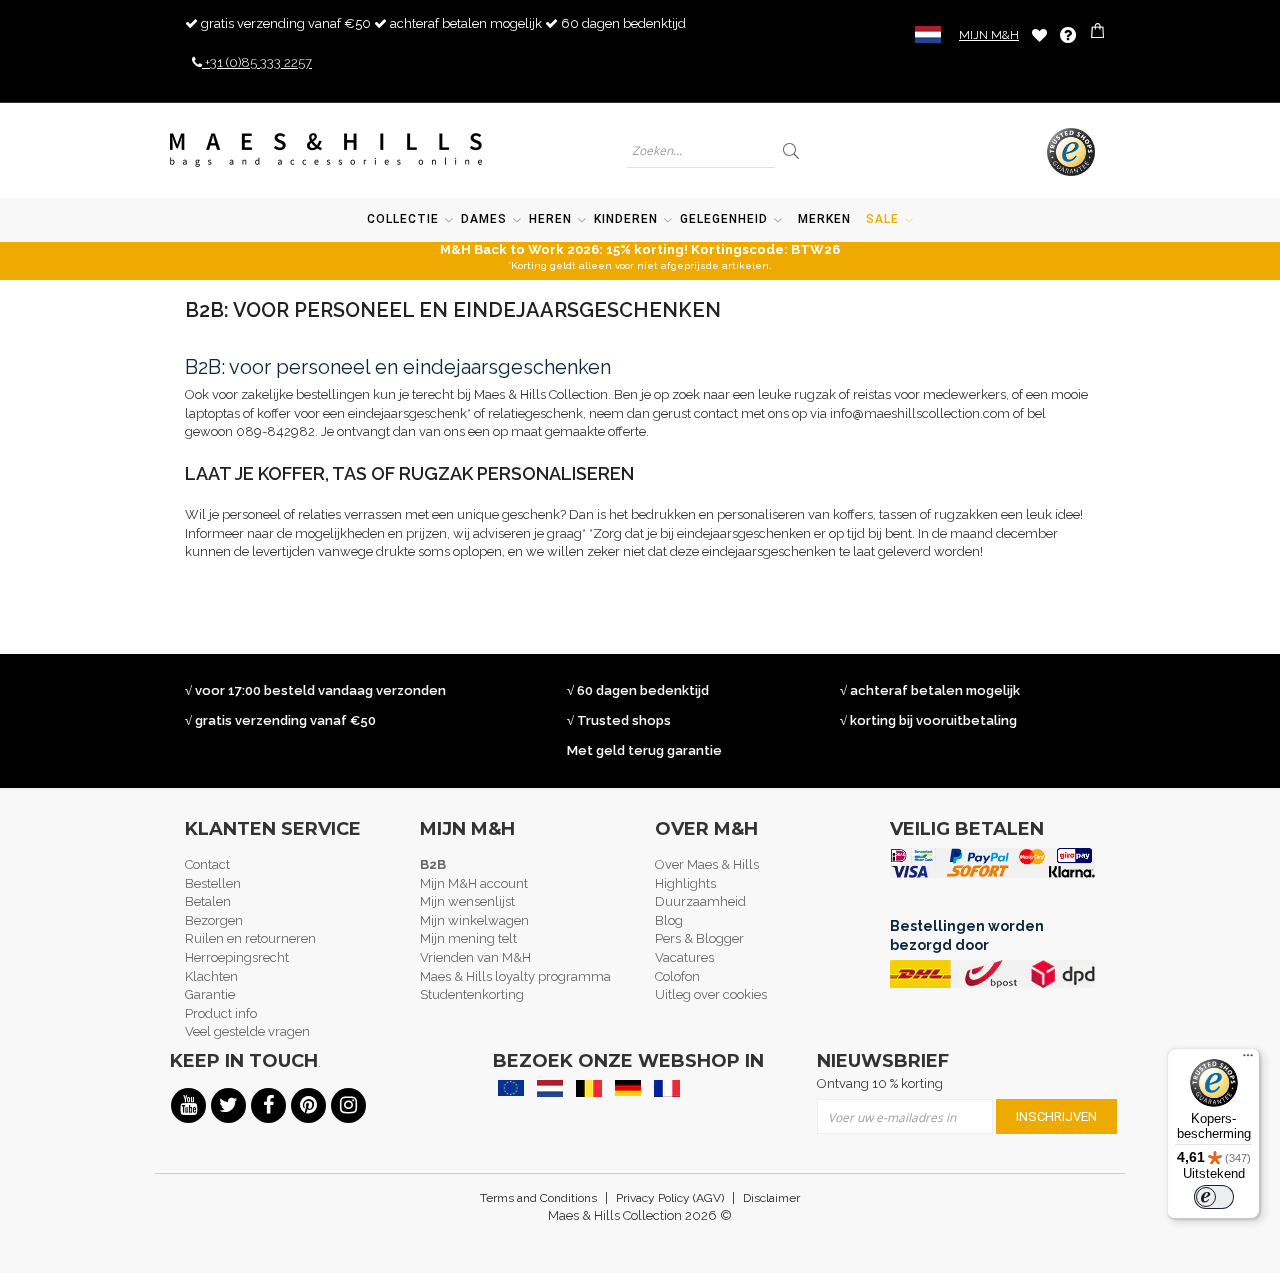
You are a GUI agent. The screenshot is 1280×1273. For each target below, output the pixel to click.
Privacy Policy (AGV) (670, 1198)
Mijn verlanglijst (1039, 34)
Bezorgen (214, 920)
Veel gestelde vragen (247, 1031)
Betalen (208, 901)
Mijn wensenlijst (467, 901)
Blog (669, 920)
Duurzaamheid (700, 901)
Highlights (685, 883)
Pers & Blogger (699, 938)
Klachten (211, 976)
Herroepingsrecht (237, 957)
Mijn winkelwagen (474, 920)
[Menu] (1248, 1060)
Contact (207, 864)
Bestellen (213, 883)
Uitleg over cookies (711, 994)
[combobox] (701, 150)
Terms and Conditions (538, 1198)
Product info (221, 1013)
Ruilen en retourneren (250, 938)
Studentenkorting (472, 994)
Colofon (677, 976)
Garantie (210, 994)
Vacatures (684, 957)
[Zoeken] (792, 150)
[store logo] (326, 150)
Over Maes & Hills (707, 864)
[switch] (1214, 1197)
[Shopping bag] (1099, 33)
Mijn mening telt (468, 938)
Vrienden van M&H (475, 957)
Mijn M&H (989, 35)
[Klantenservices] (1068, 35)
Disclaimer (771, 1198)
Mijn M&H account (474, 883)
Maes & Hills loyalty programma (515, 976)
